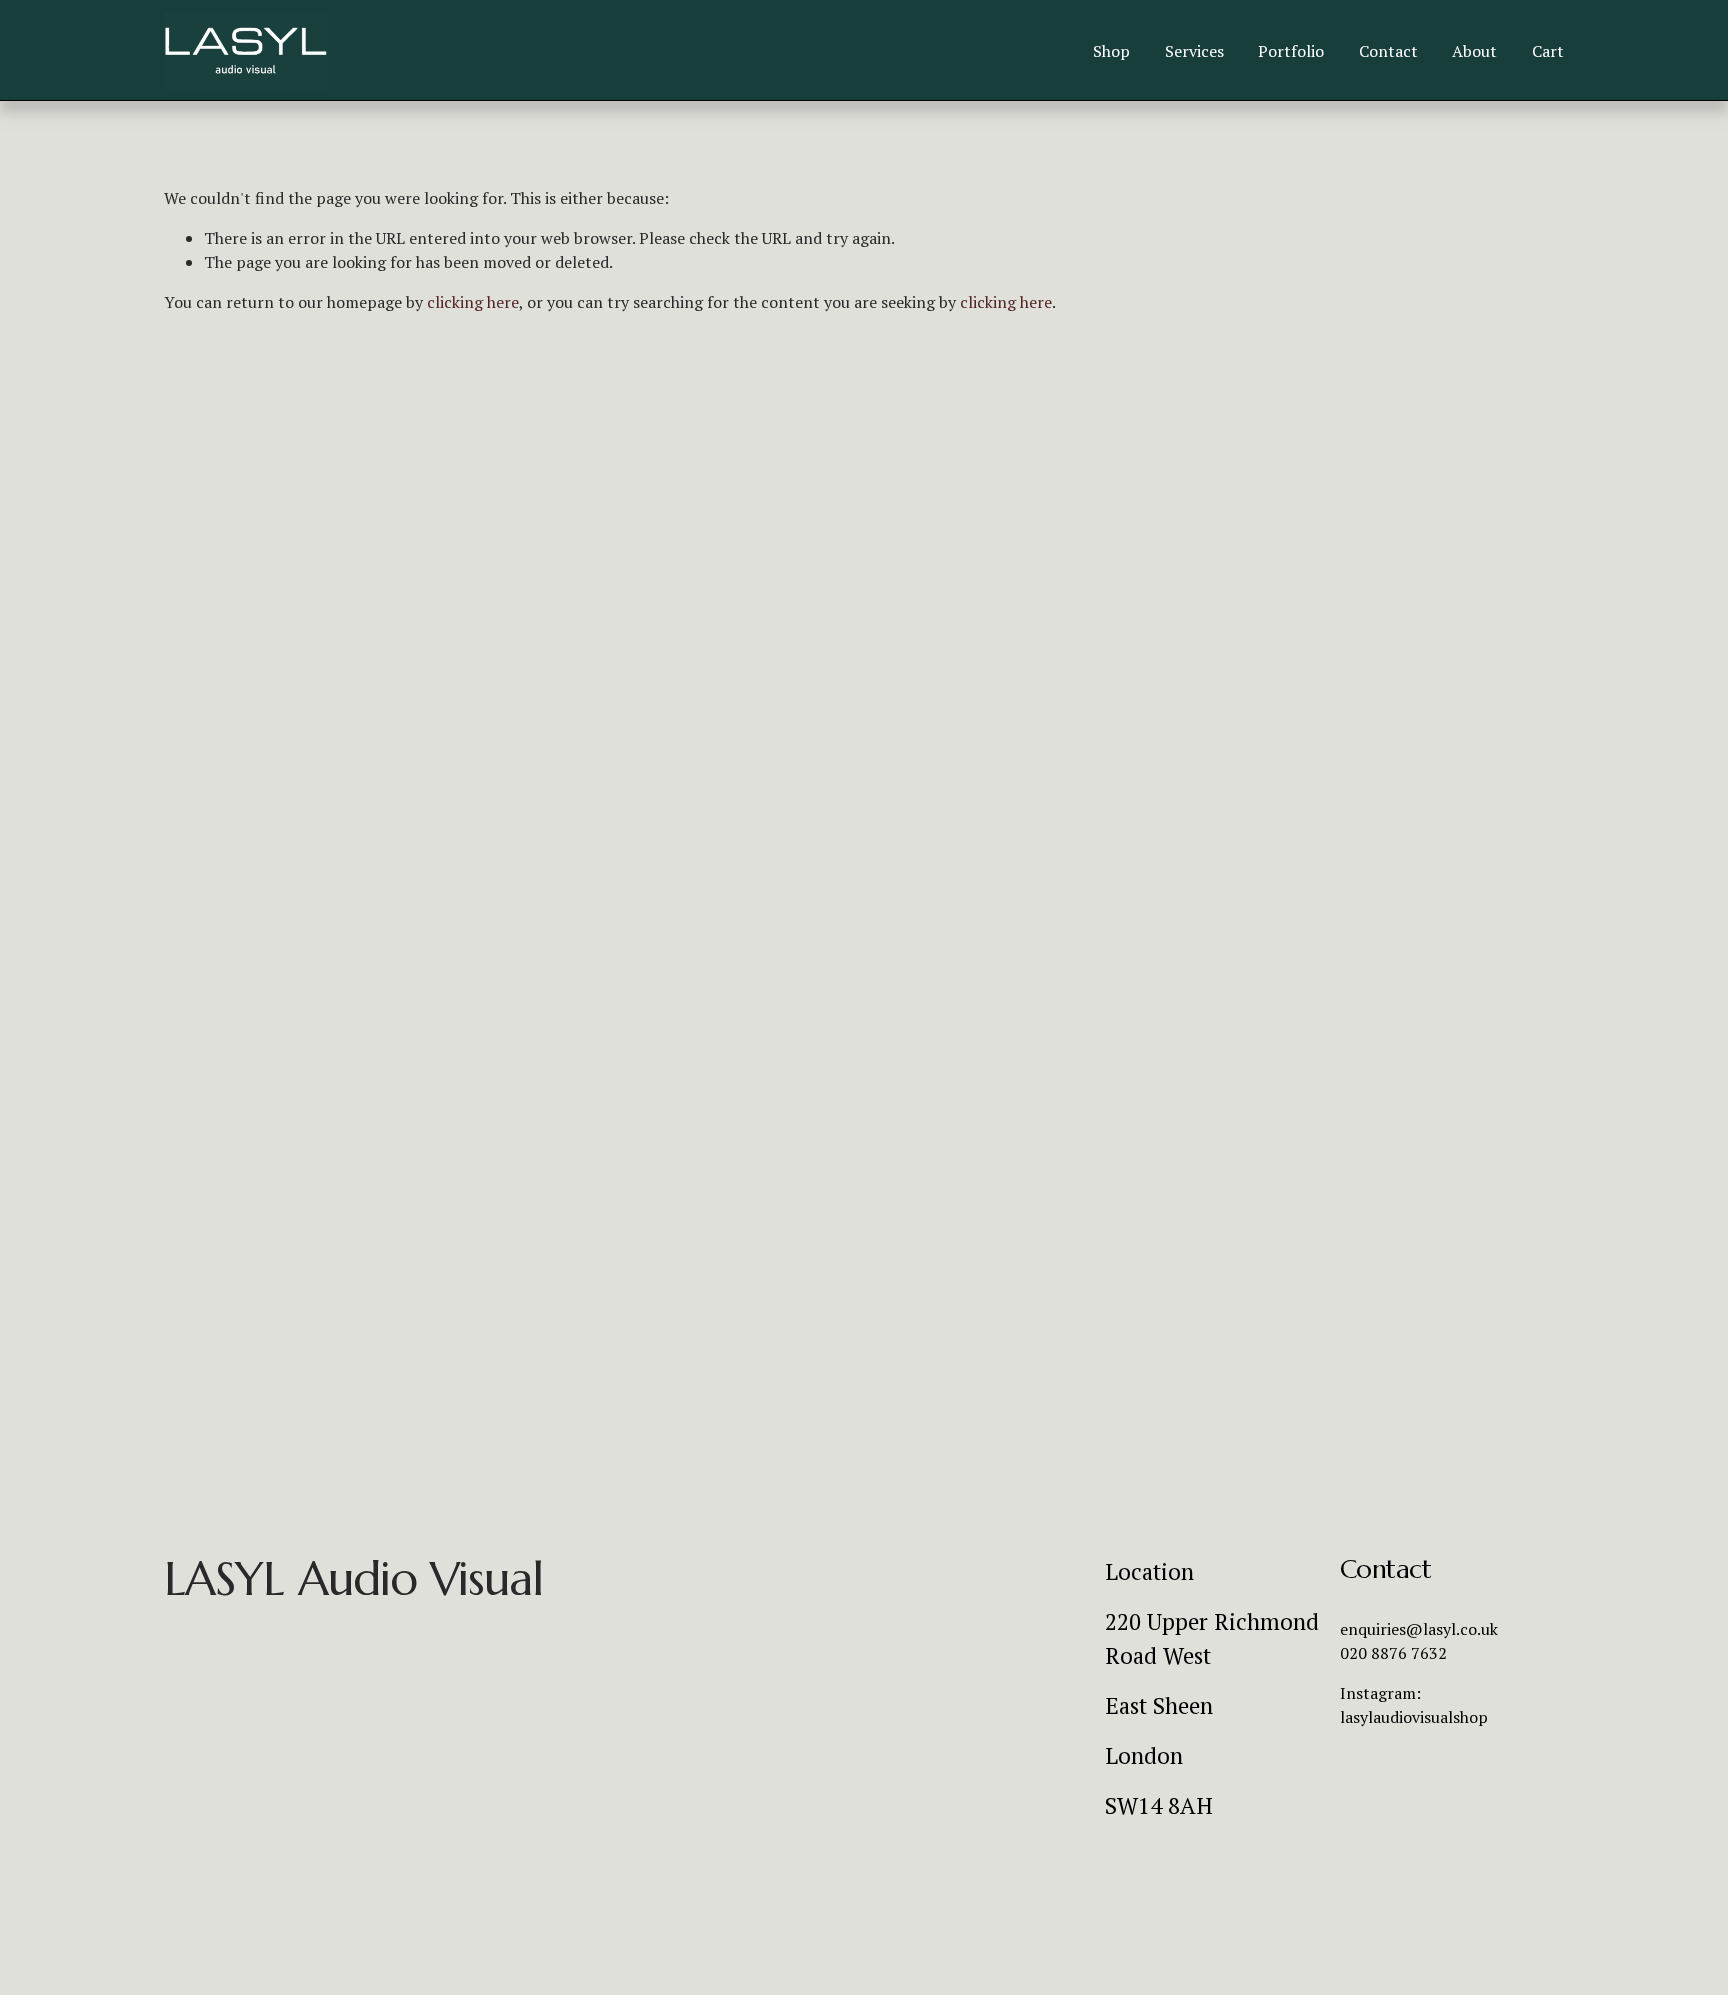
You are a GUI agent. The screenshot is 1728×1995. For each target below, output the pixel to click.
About (1474, 51)
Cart (1548, 51)
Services (1194, 51)
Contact (1388, 51)
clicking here (473, 302)
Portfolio (1291, 51)
